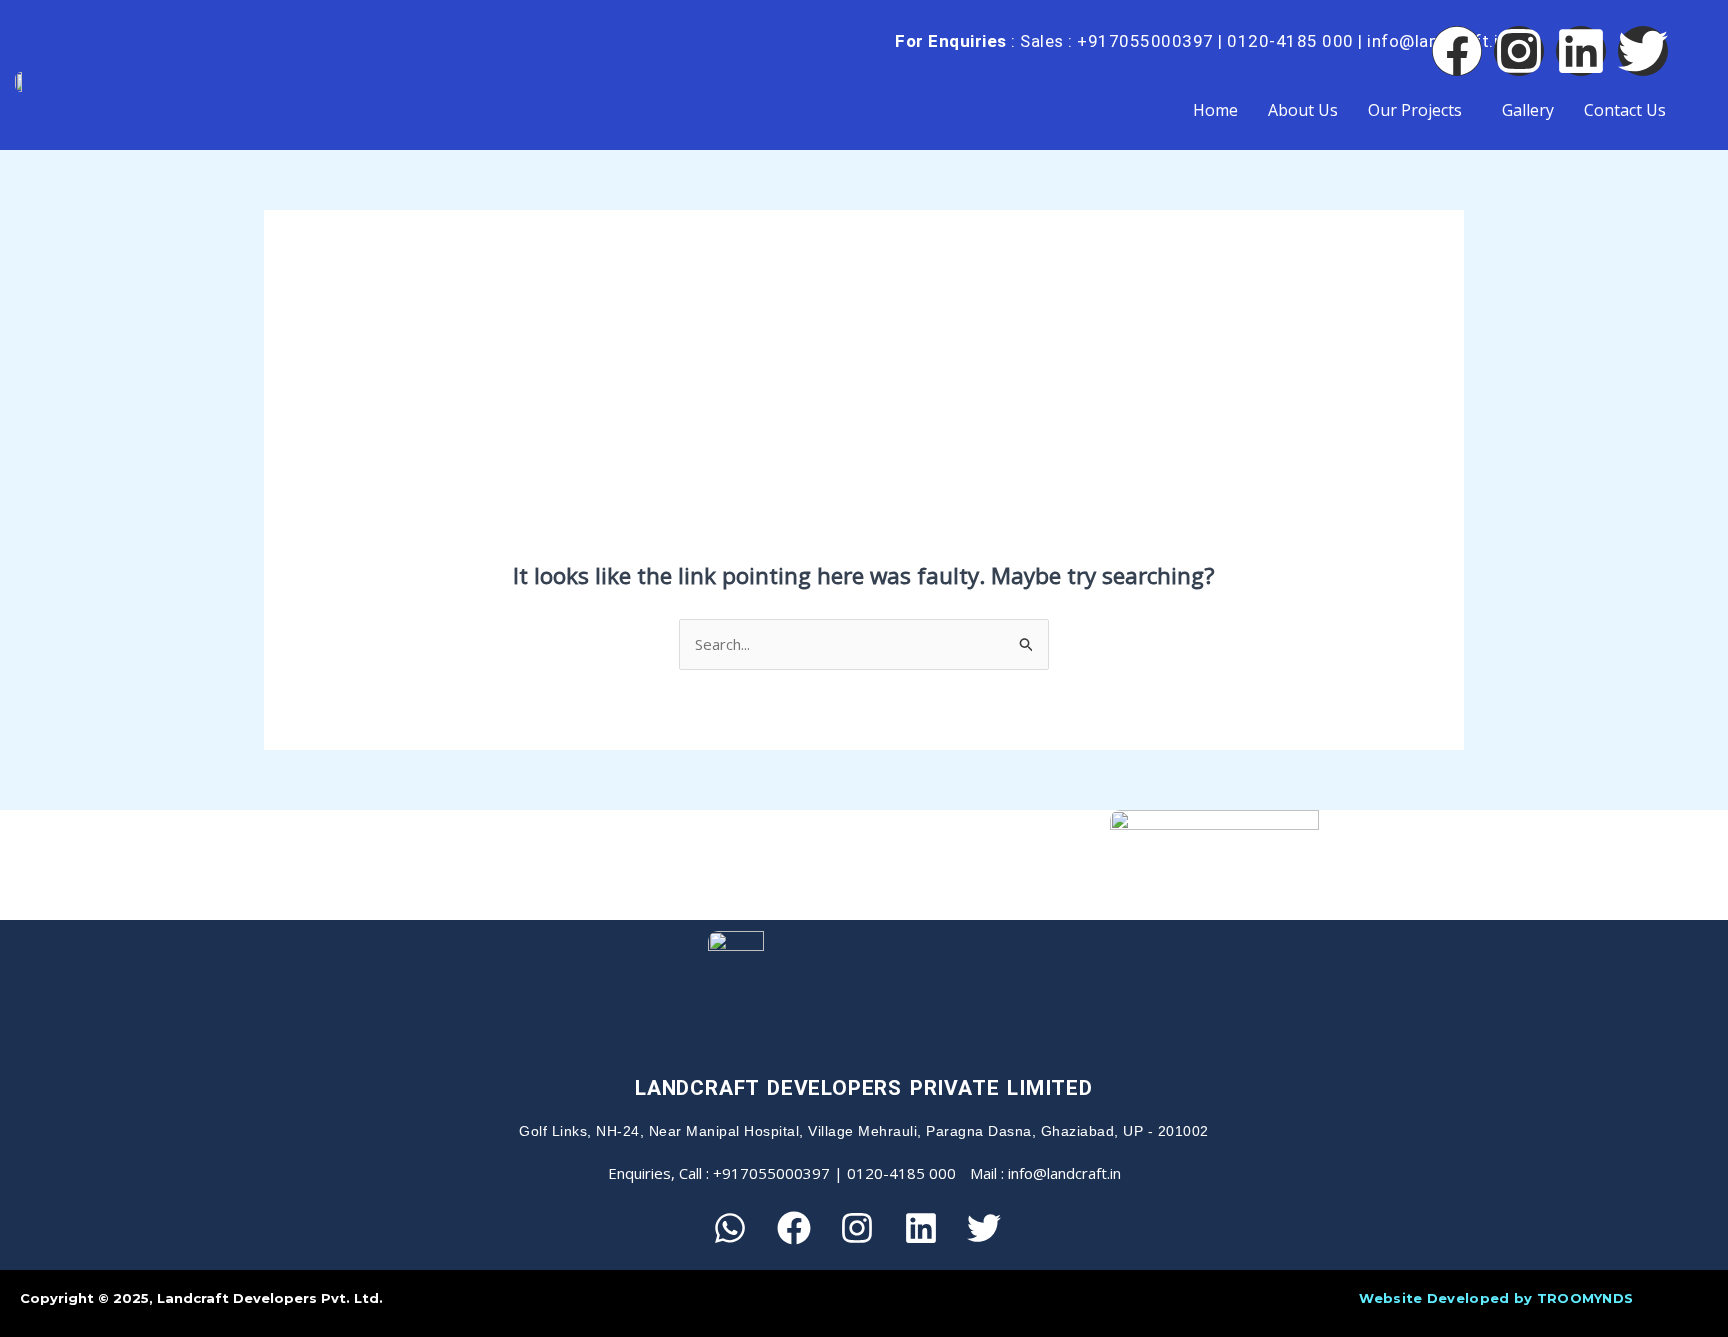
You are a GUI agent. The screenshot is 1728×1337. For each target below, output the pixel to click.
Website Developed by (1496, 1298)
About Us (1303, 110)
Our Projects (1415, 110)
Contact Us (1625, 110)
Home (1215, 110)
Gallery (1528, 110)
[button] (1420, 110)
